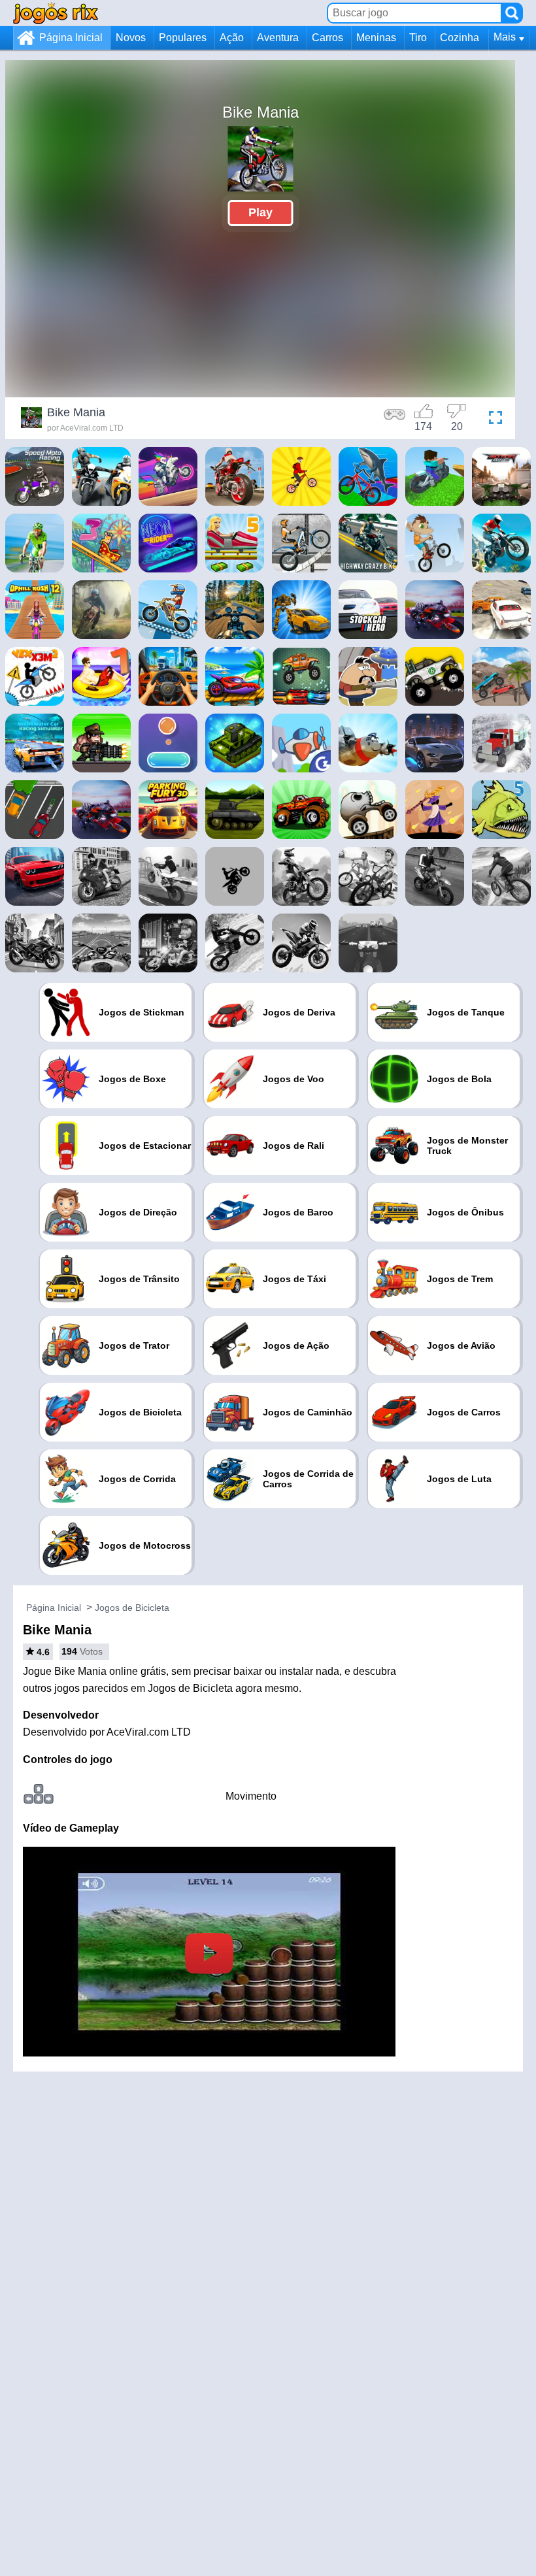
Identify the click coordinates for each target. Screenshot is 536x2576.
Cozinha (460, 38)
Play (260, 212)
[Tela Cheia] (492, 420)
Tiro (418, 38)
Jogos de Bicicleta (132, 1608)
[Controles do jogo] (395, 420)
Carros (327, 38)
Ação (232, 38)
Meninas (376, 38)
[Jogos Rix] (56, 13)
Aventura (278, 38)
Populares (183, 38)
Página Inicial (71, 38)
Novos (131, 38)
